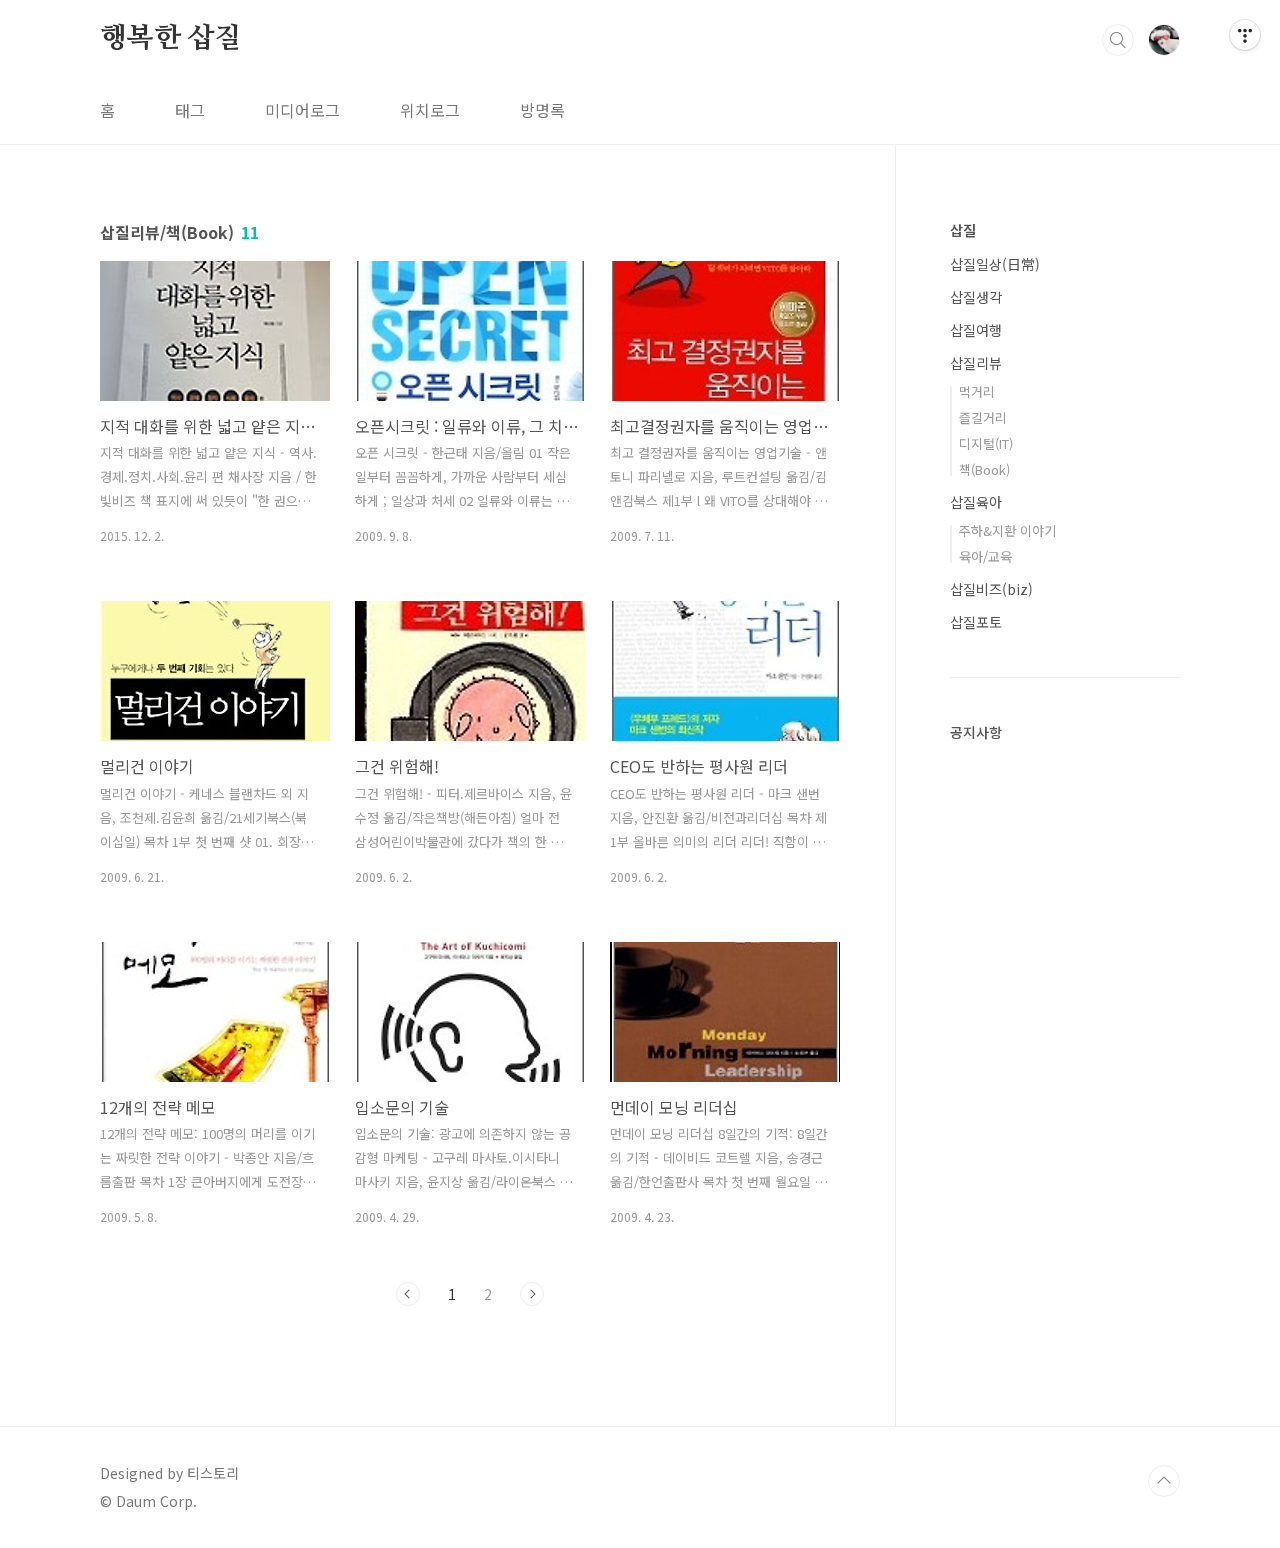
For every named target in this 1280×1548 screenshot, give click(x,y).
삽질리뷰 (976, 363)
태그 (190, 110)
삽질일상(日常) (995, 264)
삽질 (963, 230)
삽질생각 (976, 297)
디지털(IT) (986, 443)
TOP (1164, 1481)
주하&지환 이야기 (1007, 530)
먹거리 (977, 391)
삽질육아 (976, 502)
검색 (1118, 40)
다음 (532, 1294)
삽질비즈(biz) (991, 589)
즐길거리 (983, 417)
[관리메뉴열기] (1245, 35)
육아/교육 (985, 556)
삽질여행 (976, 330)
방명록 (542, 110)
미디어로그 (302, 110)
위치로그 (430, 110)
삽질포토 (976, 622)
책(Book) (984, 469)
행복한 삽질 (171, 39)
